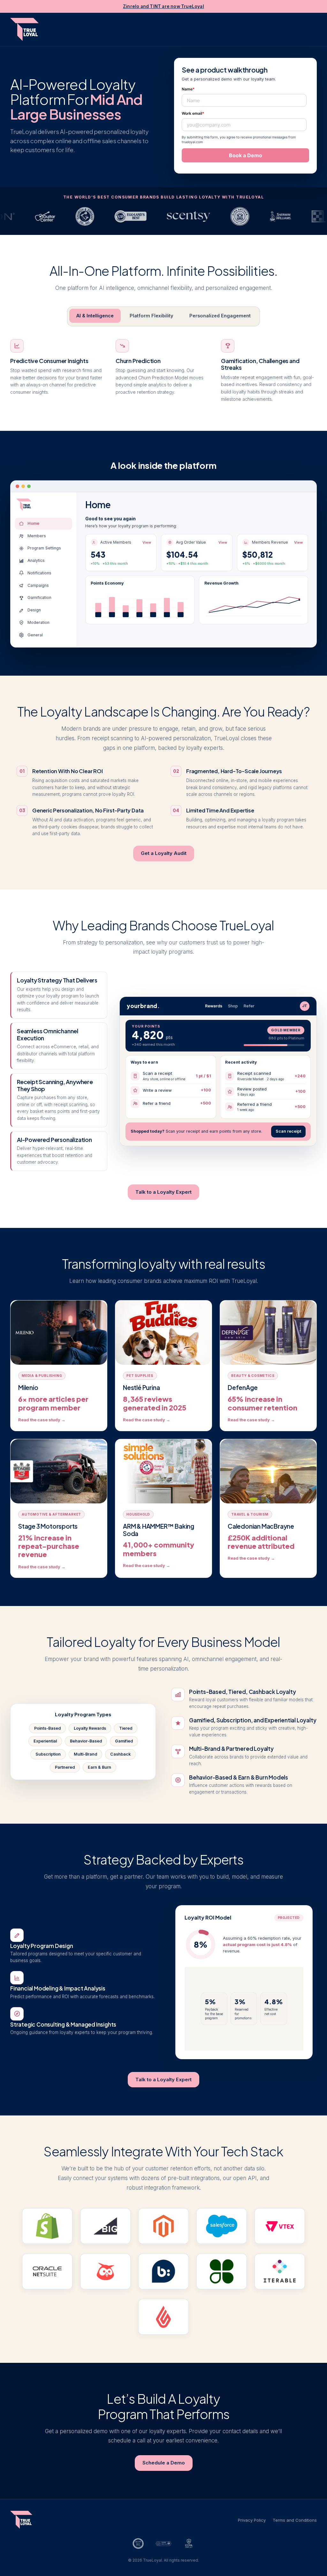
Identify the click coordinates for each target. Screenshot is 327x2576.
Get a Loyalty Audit (164, 853)
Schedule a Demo (164, 2463)
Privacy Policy (252, 2520)
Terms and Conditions (295, 2520)
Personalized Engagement (220, 316)
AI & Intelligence (95, 316)
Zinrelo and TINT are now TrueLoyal (163, 6)
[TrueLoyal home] (24, 29)
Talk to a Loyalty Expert (163, 1192)
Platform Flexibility (152, 316)
